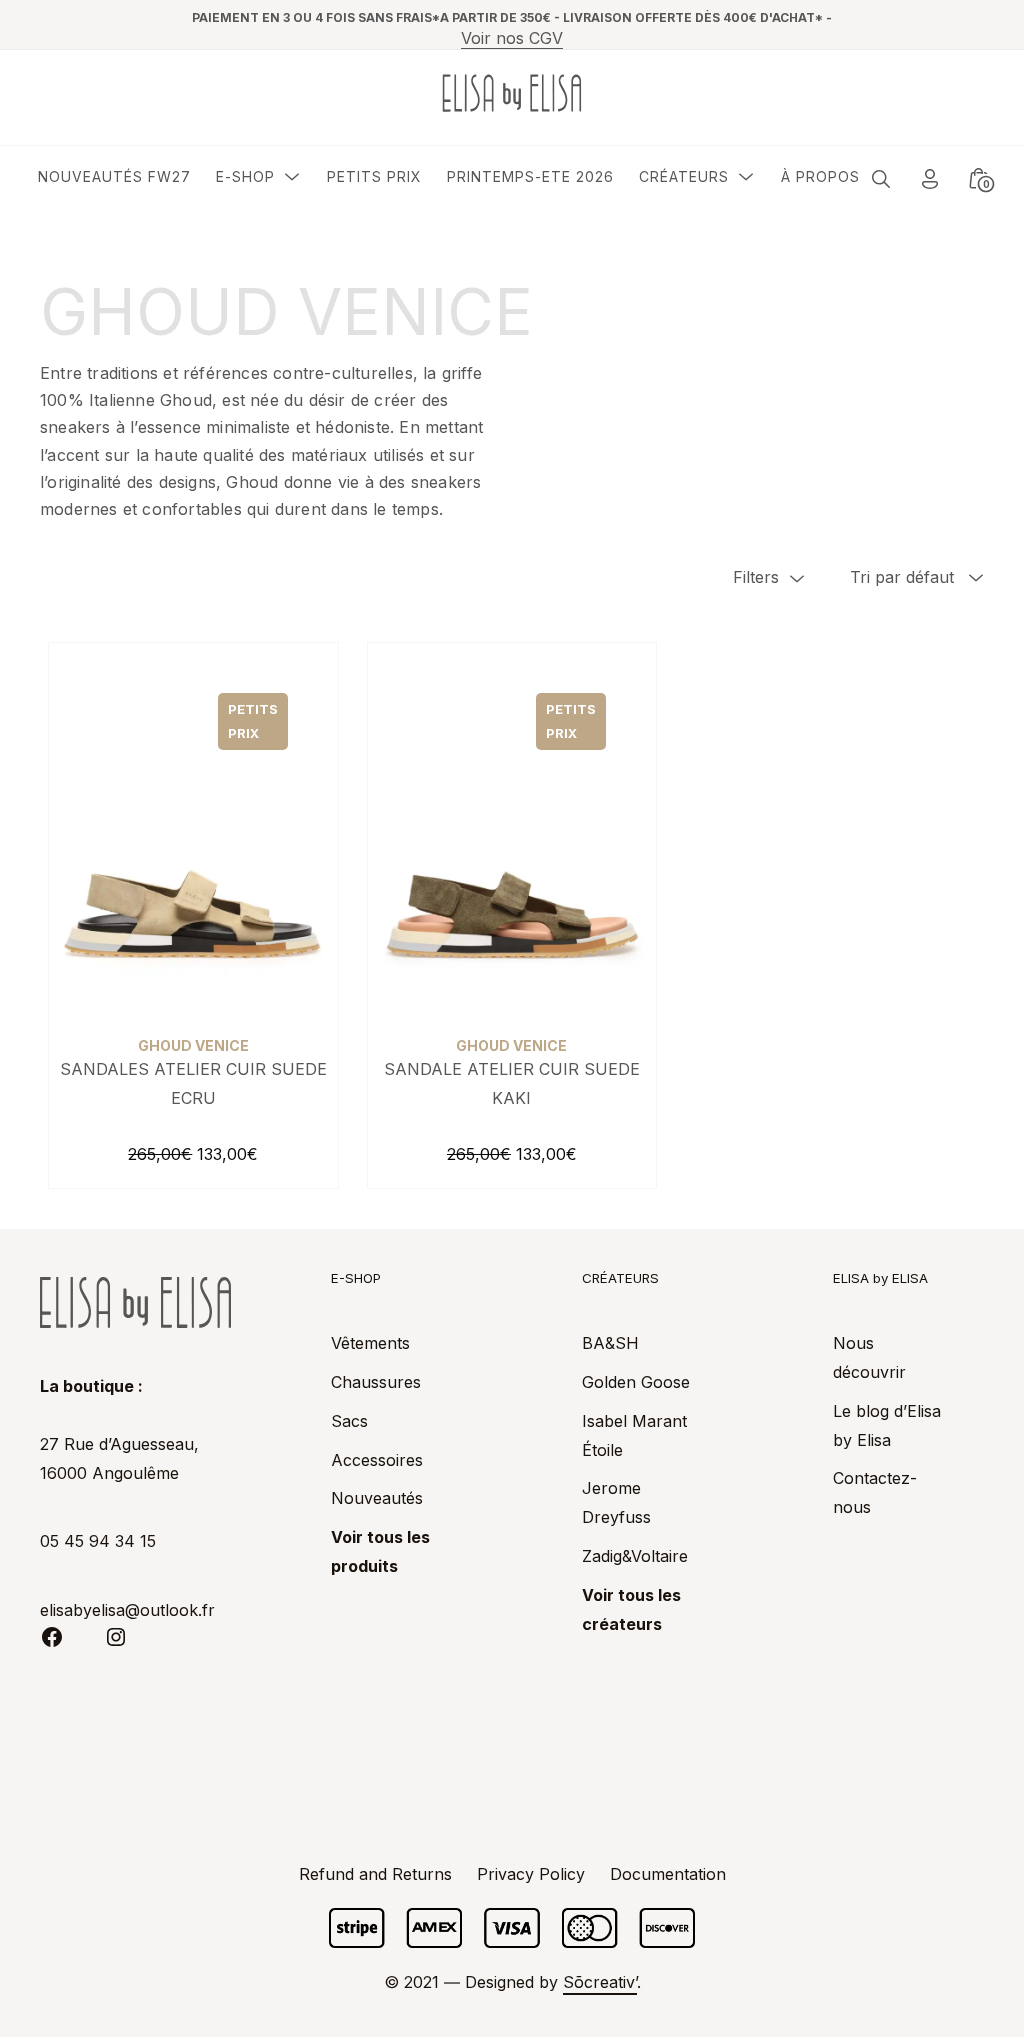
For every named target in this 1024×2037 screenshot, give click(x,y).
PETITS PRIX (374, 176)
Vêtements (370, 1343)
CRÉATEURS (684, 176)
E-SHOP (245, 176)
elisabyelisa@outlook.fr (127, 1610)
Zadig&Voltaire (635, 1556)
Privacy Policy (531, 1874)
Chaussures (376, 1382)
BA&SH (610, 1343)
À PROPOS (820, 176)
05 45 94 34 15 (98, 1541)
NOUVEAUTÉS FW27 (114, 176)
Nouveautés (377, 1498)
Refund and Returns (375, 1874)
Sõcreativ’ (600, 1982)
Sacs (349, 1421)
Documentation (668, 1874)
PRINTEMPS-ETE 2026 (530, 176)
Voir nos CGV (512, 38)
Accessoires (377, 1460)
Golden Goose (636, 1382)
